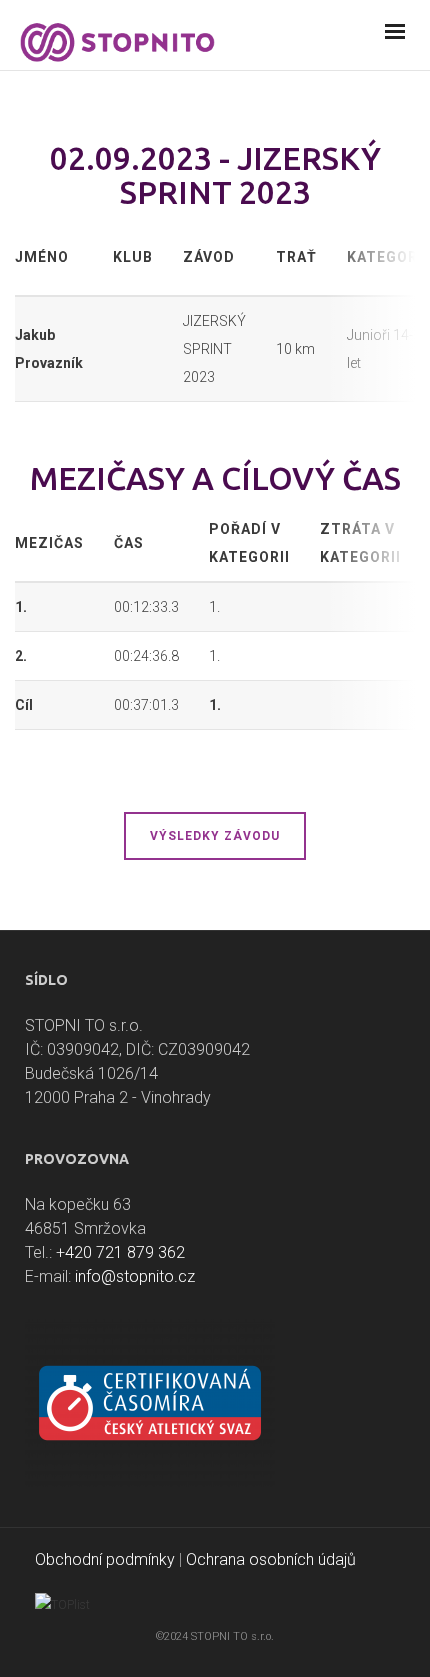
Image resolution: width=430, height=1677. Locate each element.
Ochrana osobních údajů (271, 1559)
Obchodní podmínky (105, 1559)
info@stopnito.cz (135, 1276)
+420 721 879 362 (120, 1252)
